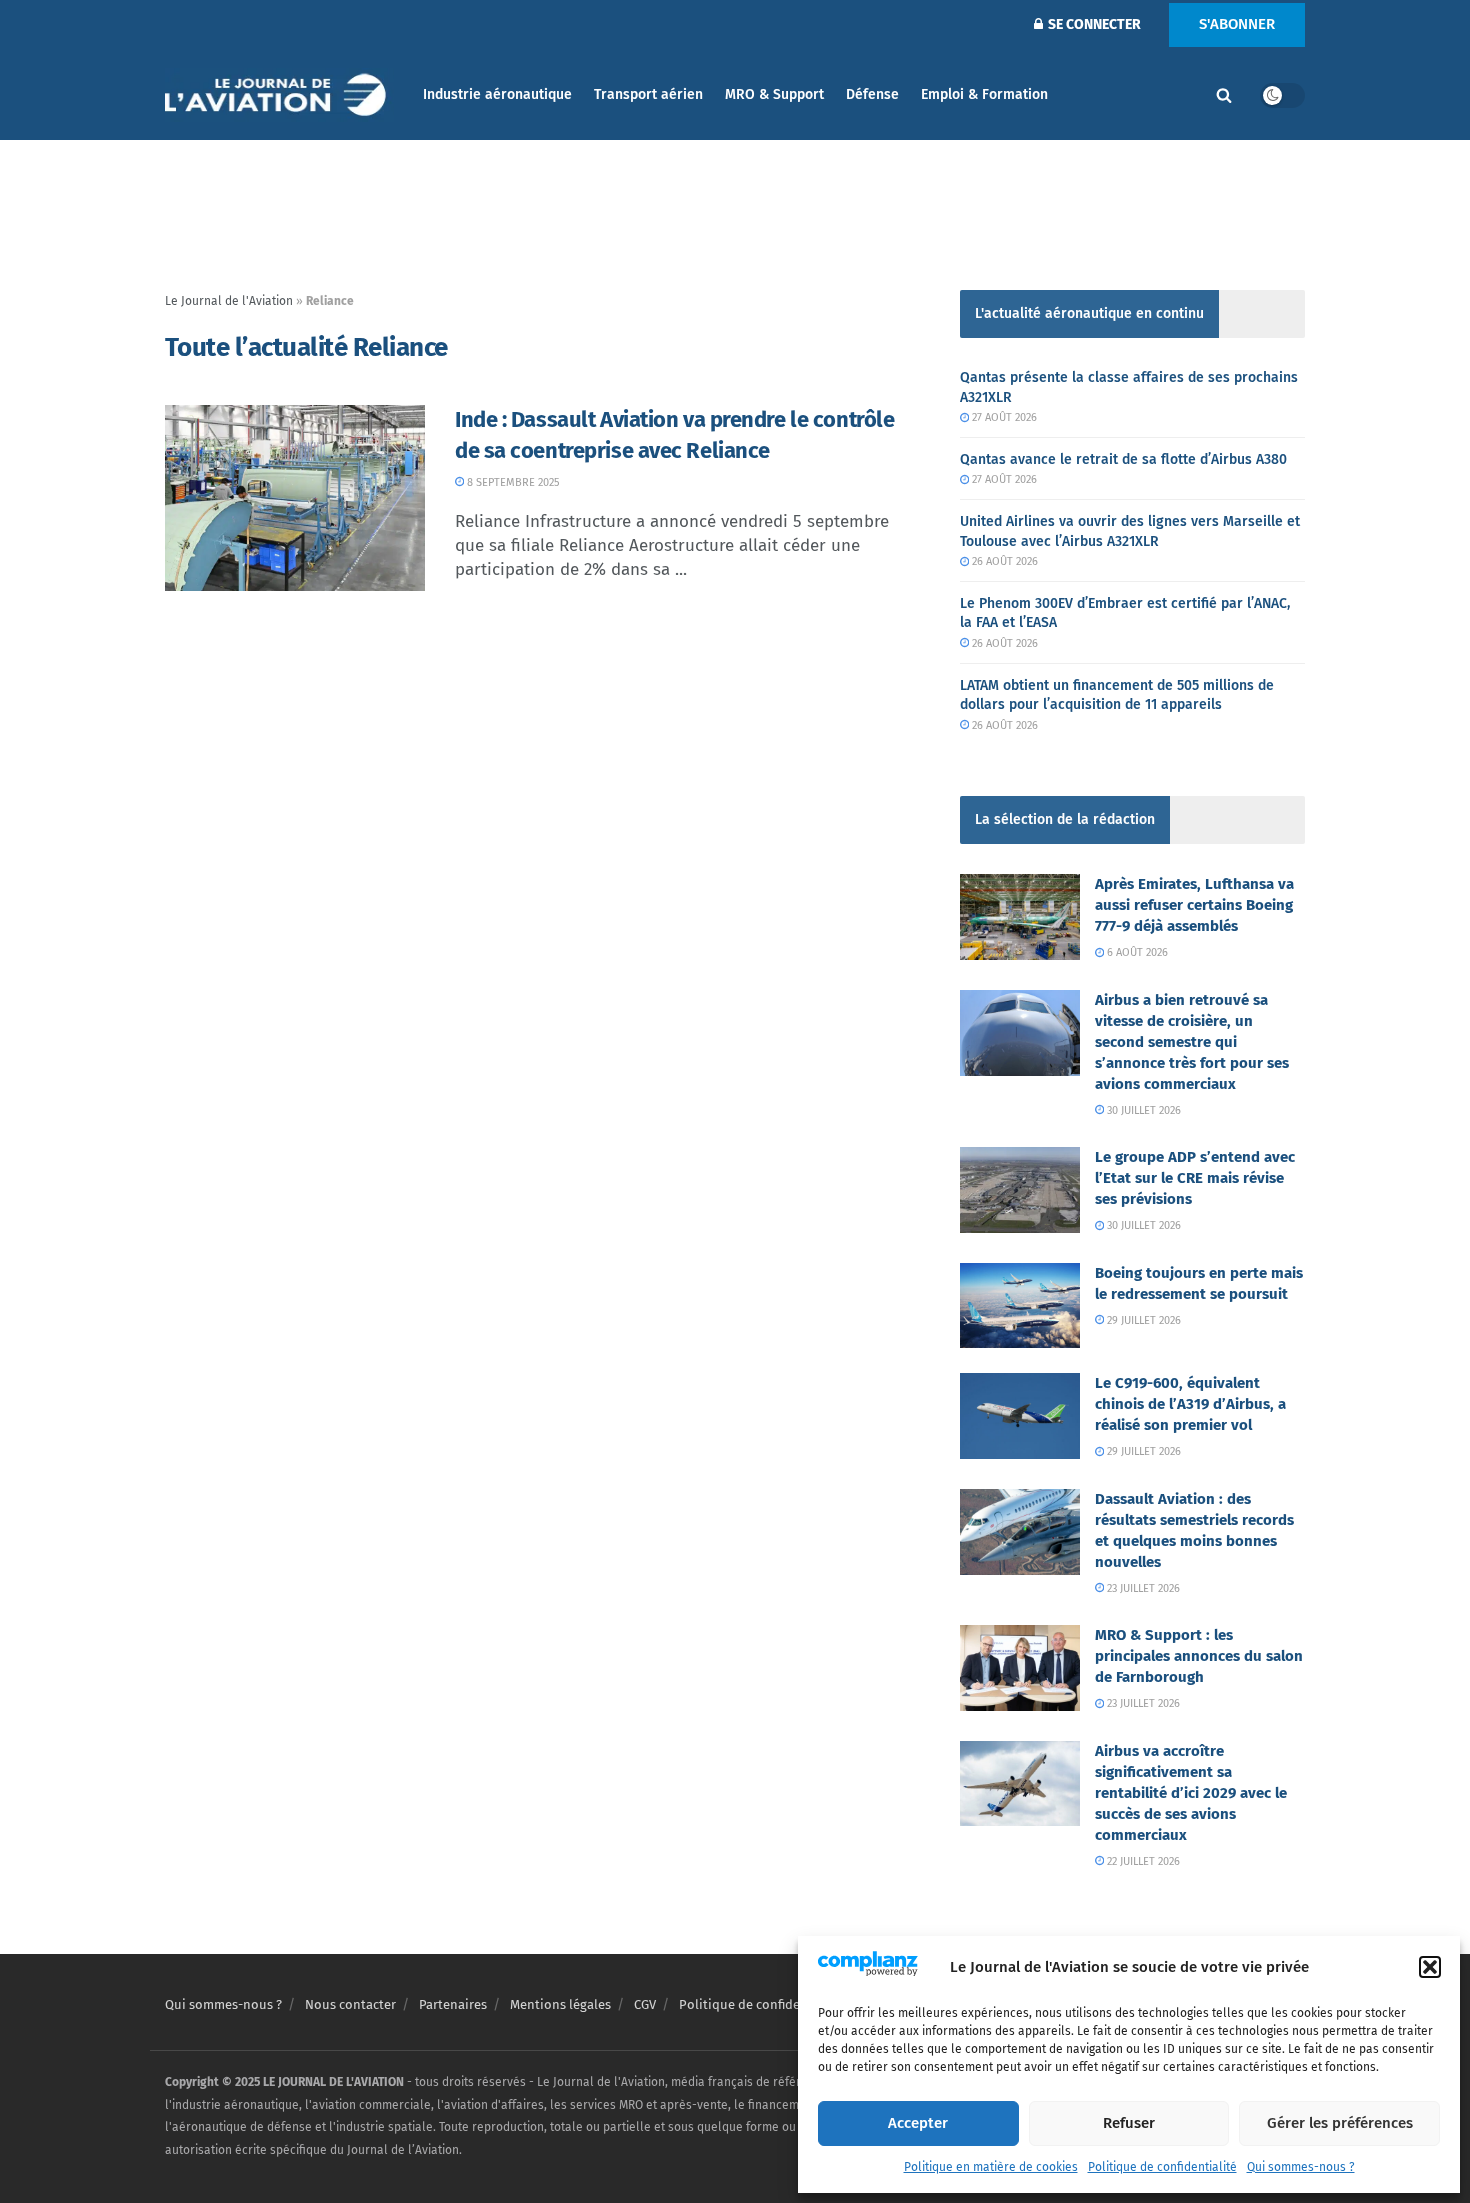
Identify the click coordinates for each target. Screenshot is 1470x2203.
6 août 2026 (1136, 952)
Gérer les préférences (1340, 2123)
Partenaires (453, 2004)
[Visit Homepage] (280, 95)
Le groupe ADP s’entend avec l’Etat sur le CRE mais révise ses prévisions (1195, 1178)
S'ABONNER (1237, 24)
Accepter (918, 2123)
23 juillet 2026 (1142, 1588)
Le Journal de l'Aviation (229, 301)
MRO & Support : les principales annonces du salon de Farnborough (1199, 1656)
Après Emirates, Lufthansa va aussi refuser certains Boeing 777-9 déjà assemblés (1194, 905)
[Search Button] (1224, 95)
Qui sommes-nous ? (1301, 2167)
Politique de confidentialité (1162, 2167)
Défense (872, 94)
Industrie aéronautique (497, 94)
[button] (1430, 1967)
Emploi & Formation (984, 94)
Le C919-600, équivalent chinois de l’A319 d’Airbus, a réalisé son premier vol (1190, 1404)
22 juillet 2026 (1142, 1861)
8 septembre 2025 (512, 482)
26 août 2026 (1003, 561)
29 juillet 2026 (1142, 1320)
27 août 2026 (1003, 417)
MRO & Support (774, 94)
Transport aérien (648, 94)
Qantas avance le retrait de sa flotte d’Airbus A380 (1123, 459)
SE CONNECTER (1093, 24)
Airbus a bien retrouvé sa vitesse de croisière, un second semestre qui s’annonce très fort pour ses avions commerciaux (1192, 1042)
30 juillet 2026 (1142, 1110)
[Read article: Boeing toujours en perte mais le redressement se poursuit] (1020, 1306)
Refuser (1129, 2123)
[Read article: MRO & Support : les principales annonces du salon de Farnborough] (1020, 1668)
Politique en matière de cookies (991, 2167)
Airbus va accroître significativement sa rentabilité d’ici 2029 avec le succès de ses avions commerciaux (1191, 1793)
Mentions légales (560, 2004)
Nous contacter (350, 2004)
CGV (645, 2004)
